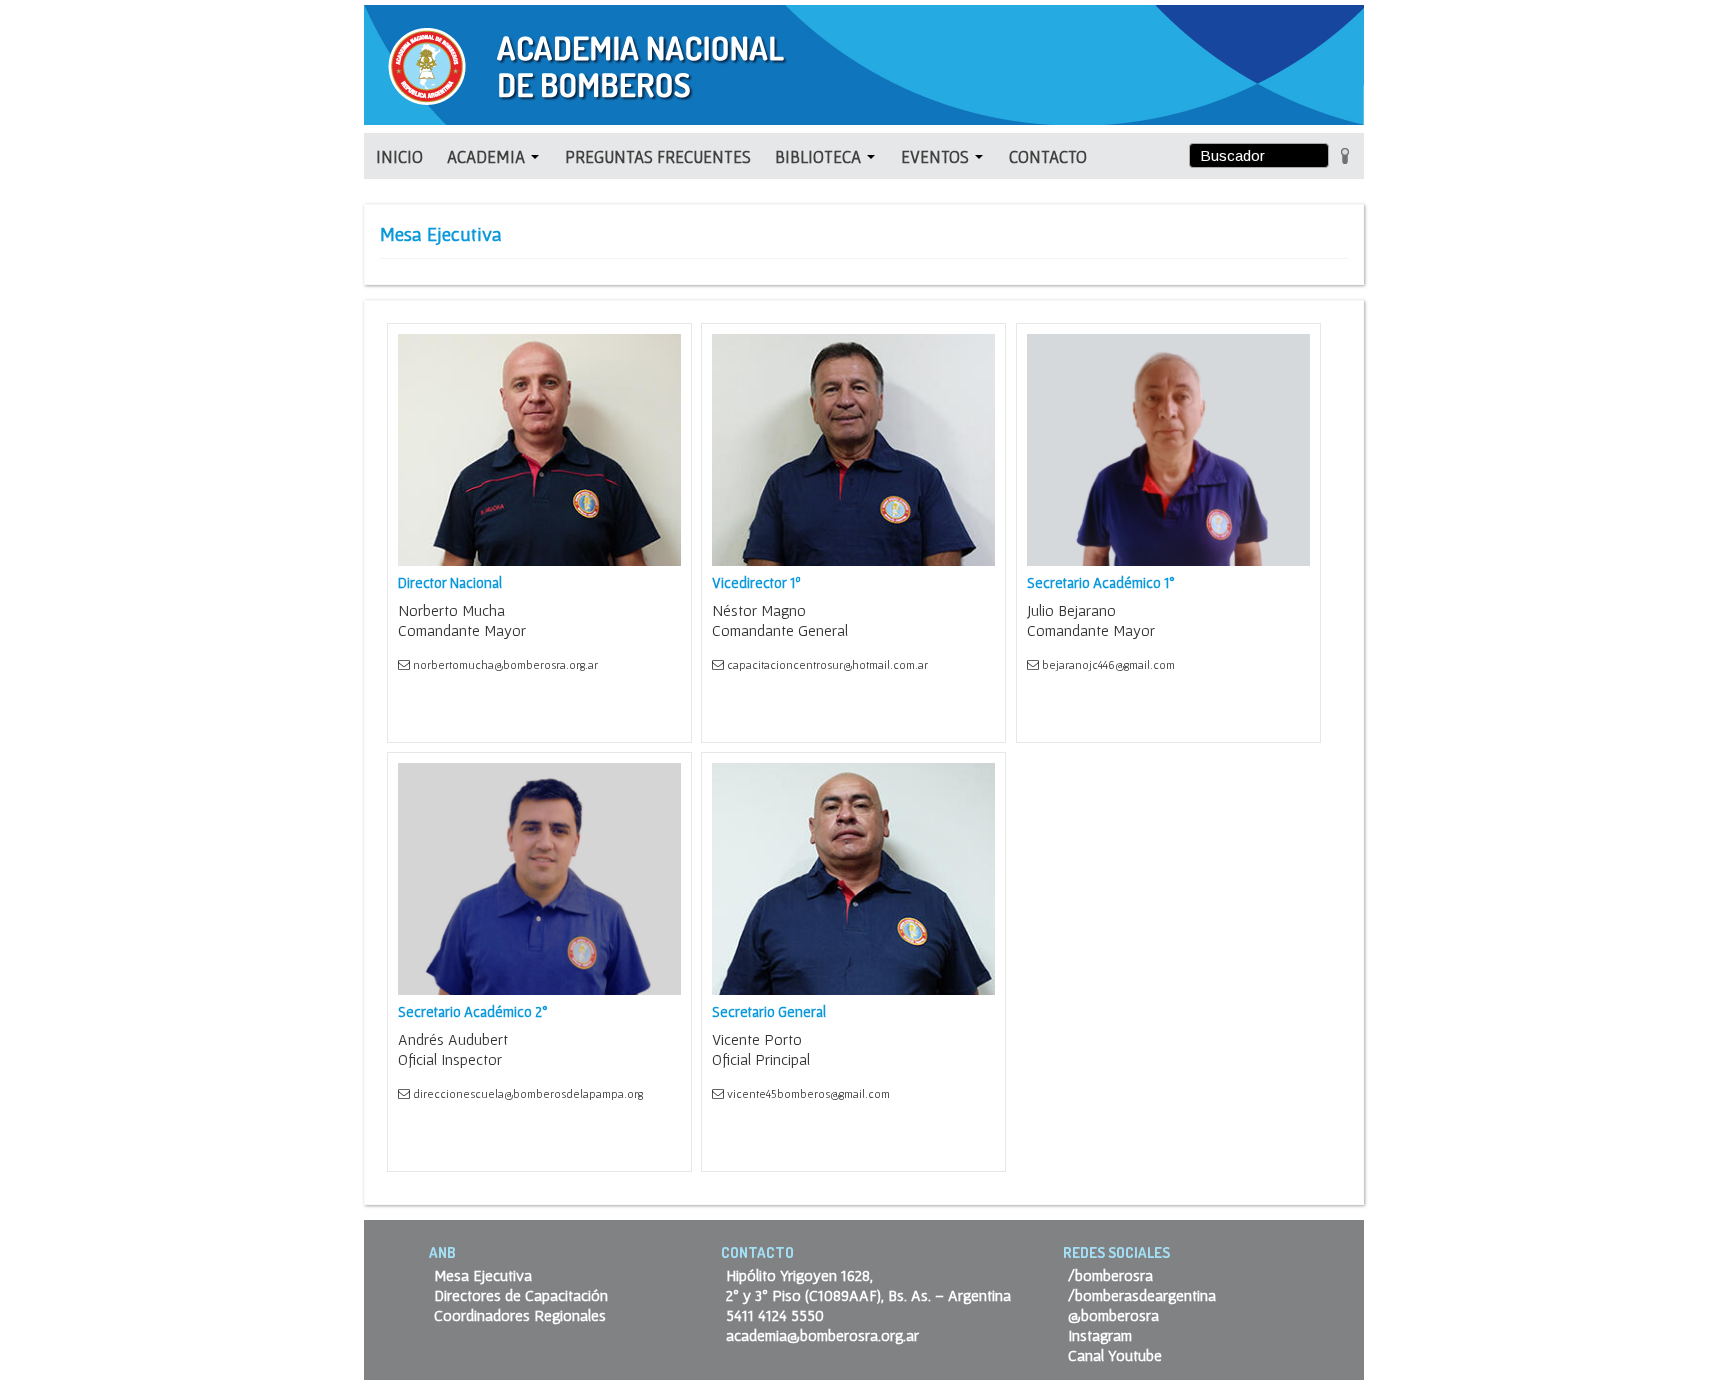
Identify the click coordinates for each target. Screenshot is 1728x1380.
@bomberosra (1113, 1315)
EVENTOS (937, 156)
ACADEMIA (488, 156)
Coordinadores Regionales (520, 1315)
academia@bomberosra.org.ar (822, 1335)
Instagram (1100, 1335)
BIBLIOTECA (820, 156)
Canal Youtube (1115, 1355)
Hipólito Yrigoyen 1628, (799, 1275)
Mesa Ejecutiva (483, 1275)
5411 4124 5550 (775, 1315)
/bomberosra (1110, 1275)
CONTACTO (1048, 156)
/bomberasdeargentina (1142, 1295)
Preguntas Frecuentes (658, 156)
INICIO (399, 156)
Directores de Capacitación (521, 1295)
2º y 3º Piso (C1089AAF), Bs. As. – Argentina (868, 1295)
